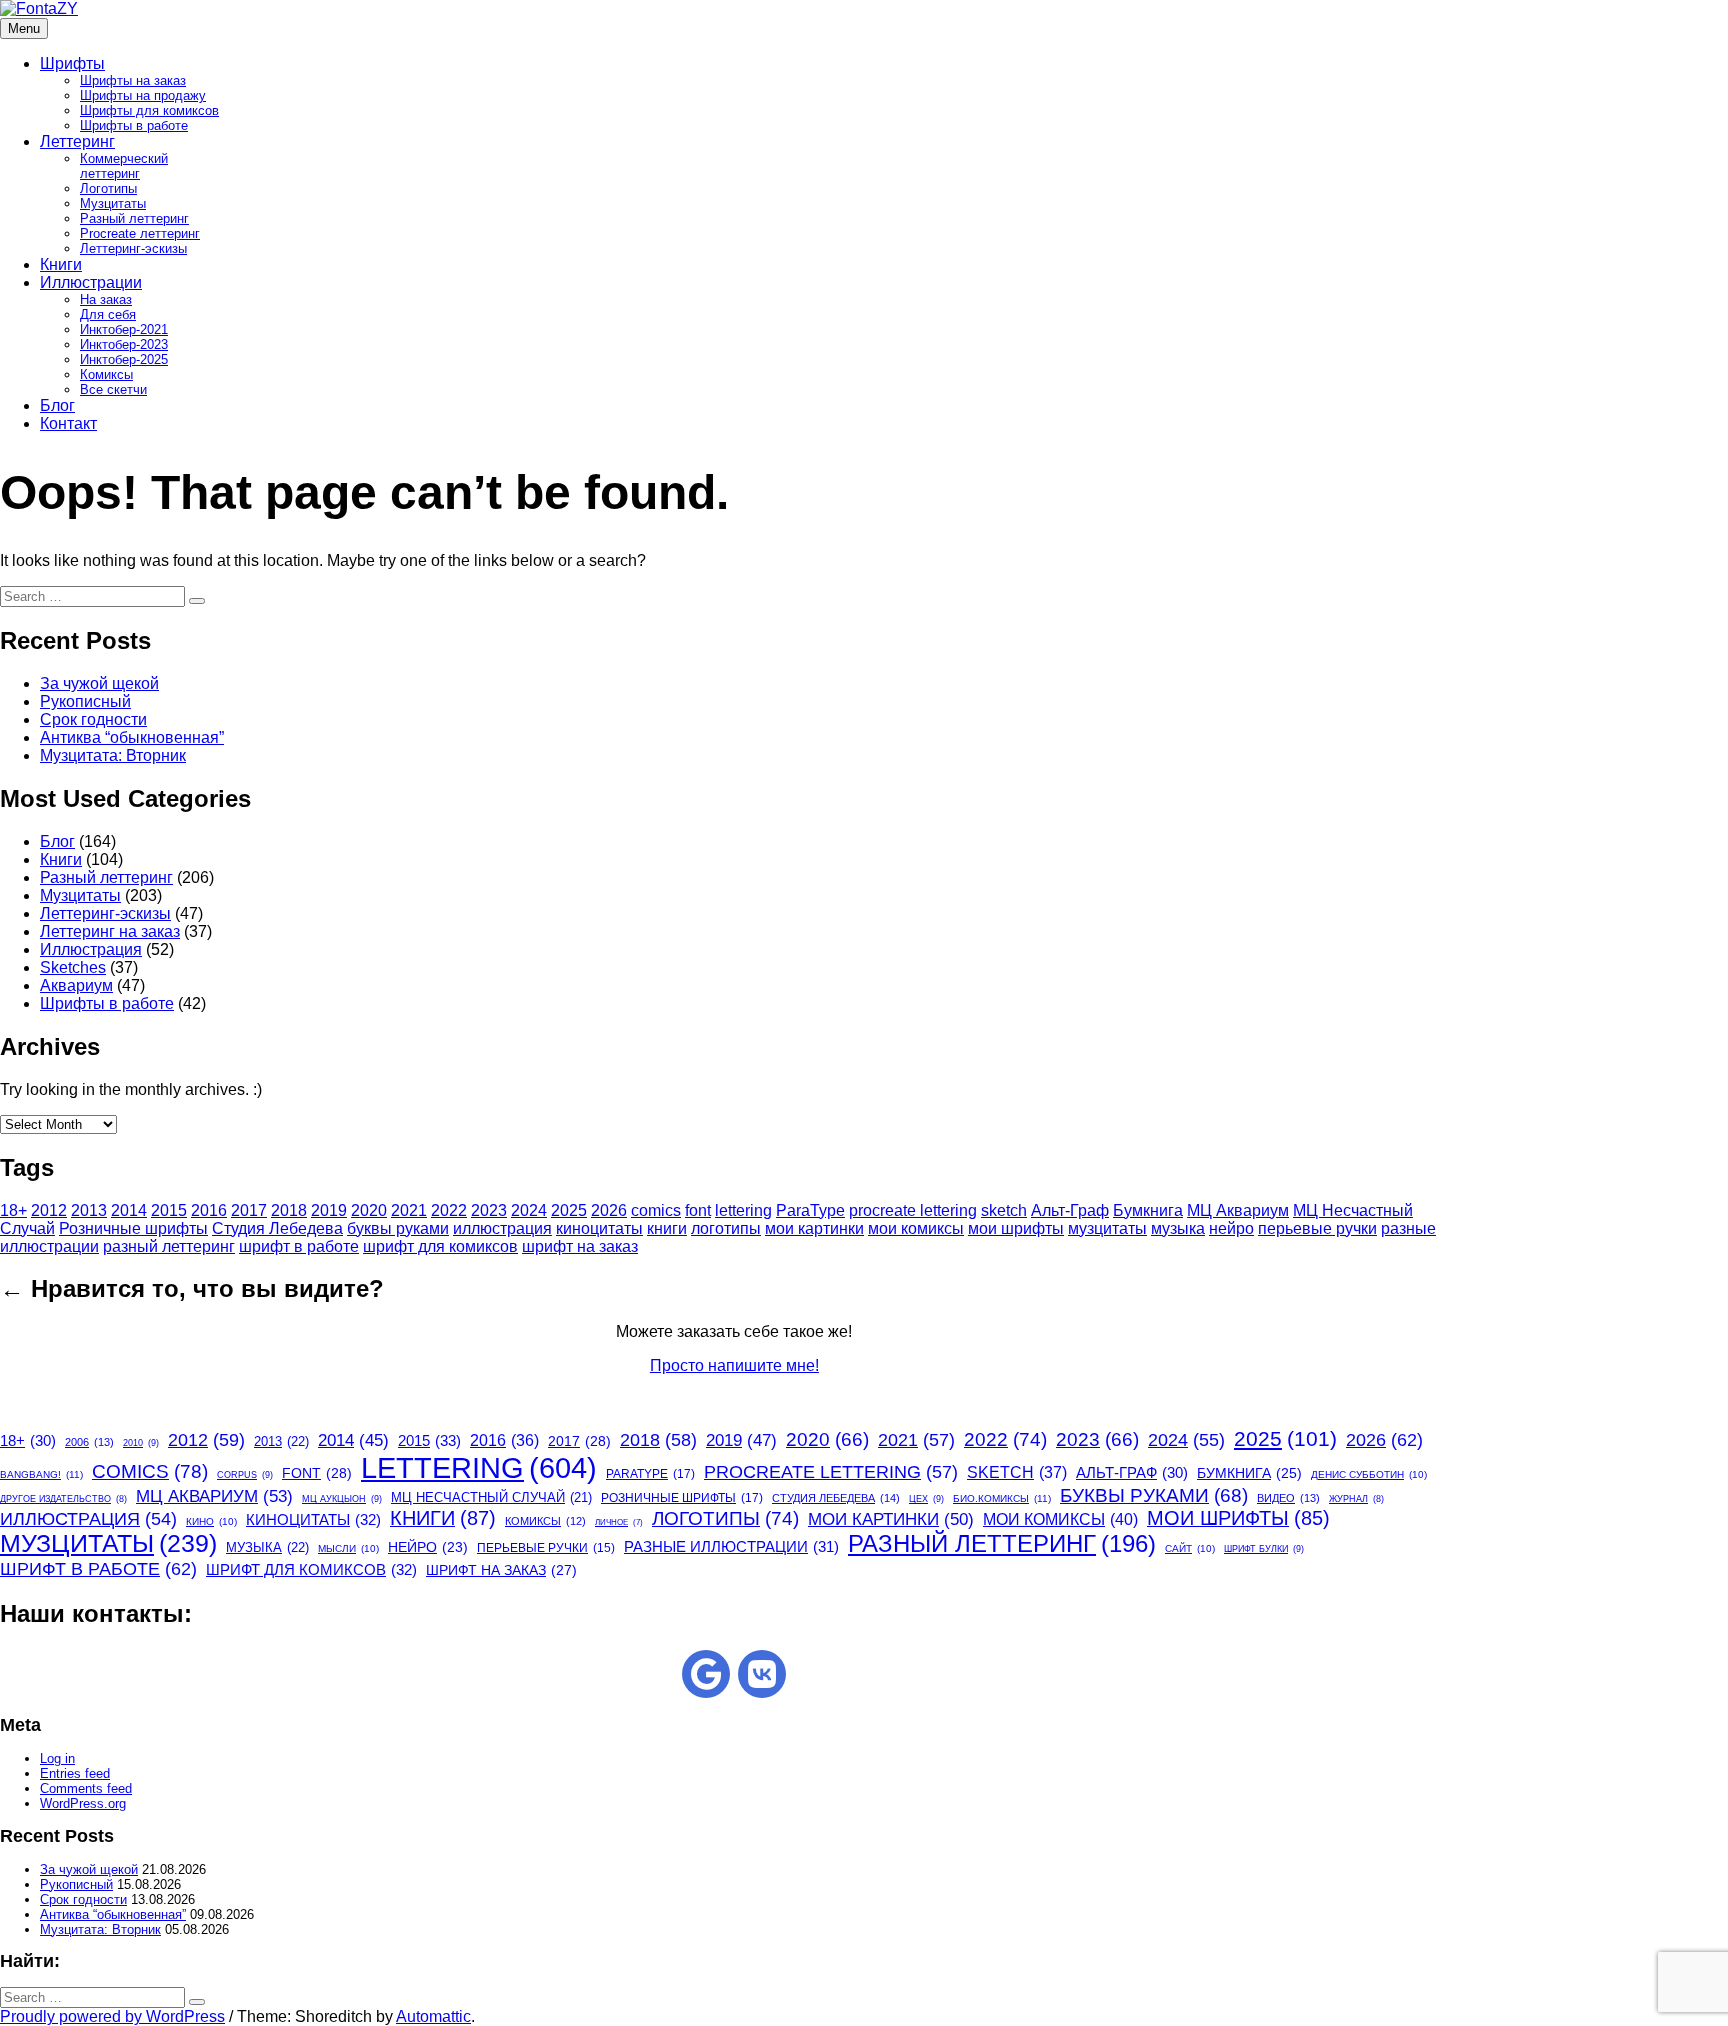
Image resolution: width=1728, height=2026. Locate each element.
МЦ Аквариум (1238, 1210)
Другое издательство (63, 1499)
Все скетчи (113, 389)
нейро (1231, 1228)
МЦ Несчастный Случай (491, 1497)
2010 (141, 1443)
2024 (529, 1210)
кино (211, 1521)
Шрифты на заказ (133, 80)
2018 (289, 1210)
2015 (169, 1210)
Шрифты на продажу (143, 95)
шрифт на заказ (580, 1246)
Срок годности (93, 719)
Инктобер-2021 (124, 329)
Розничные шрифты (133, 1228)
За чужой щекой (99, 683)
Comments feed (86, 1788)
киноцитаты (599, 1228)
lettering (743, 1210)
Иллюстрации (91, 282)
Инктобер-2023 (124, 344)
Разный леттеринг (134, 218)
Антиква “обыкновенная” (132, 737)
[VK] (762, 1674)
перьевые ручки (1317, 1228)
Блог (57, 405)
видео (1288, 1498)
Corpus (245, 1475)
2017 (249, 1210)
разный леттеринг (169, 1246)
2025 (569, 1210)
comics (656, 1210)
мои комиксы (916, 1228)
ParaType (810, 1210)
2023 (489, 1210)
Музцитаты (113, 203)
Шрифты (72, 63)
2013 (89, 1210)
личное (619, 1522)
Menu (24, 28)
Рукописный (85, 701)
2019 (329, 1210)
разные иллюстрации (731, 1546)
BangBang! (41, 1474)
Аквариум (76, 985)
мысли (348, 1548)
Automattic (433, 2016)
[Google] (706, 1674)
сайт (1190, 1548)
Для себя (108, 314)
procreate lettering (913, 1210)
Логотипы (108, 188)
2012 (49, 1210)
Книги (61, 264)
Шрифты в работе (134, 125)
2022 (449, 1210)
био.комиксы (1002, 1498)
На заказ (106, 299)
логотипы (726, 1228)
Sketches (73, 967)
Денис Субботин (1369, 1474)
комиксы (545, 1521)
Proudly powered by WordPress (112, 2016)
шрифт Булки (1264, 1549)
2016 (209, 1210)
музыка (1178, 1228)
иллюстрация (502, 1228)
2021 (409, 1210)
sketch (1004, 1210)
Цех (926, 1499)
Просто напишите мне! (734, 1365)
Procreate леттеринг (140, 233)
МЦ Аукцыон (342, 1499)
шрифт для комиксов (440, 1246)
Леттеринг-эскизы (133, 248)
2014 (129, 1210)
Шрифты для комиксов (149, 110)
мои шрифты (1016, 1228)
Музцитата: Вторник (113, 755)
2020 (369, 1210)
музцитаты (1107, 1228)
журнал (1356, 1499)
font (698, 1210)
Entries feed (75, 1773)
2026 (609, 1210)
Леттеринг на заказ (110, 931)
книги (667, 1228)
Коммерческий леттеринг (124, 166)
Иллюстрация (91, 949)
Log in (57, 1758)
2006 (89, 1442)
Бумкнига (1148, 1210)
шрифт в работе (299, 1246)
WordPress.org (83, 1803)
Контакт (68, 423)
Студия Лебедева (277, 1228)
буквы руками (398, 1228)
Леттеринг (77, 141)
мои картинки (814, 1228)
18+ (13, 1210)
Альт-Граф (1070, 1210)
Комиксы (106, 374)
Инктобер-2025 (124, 359)
